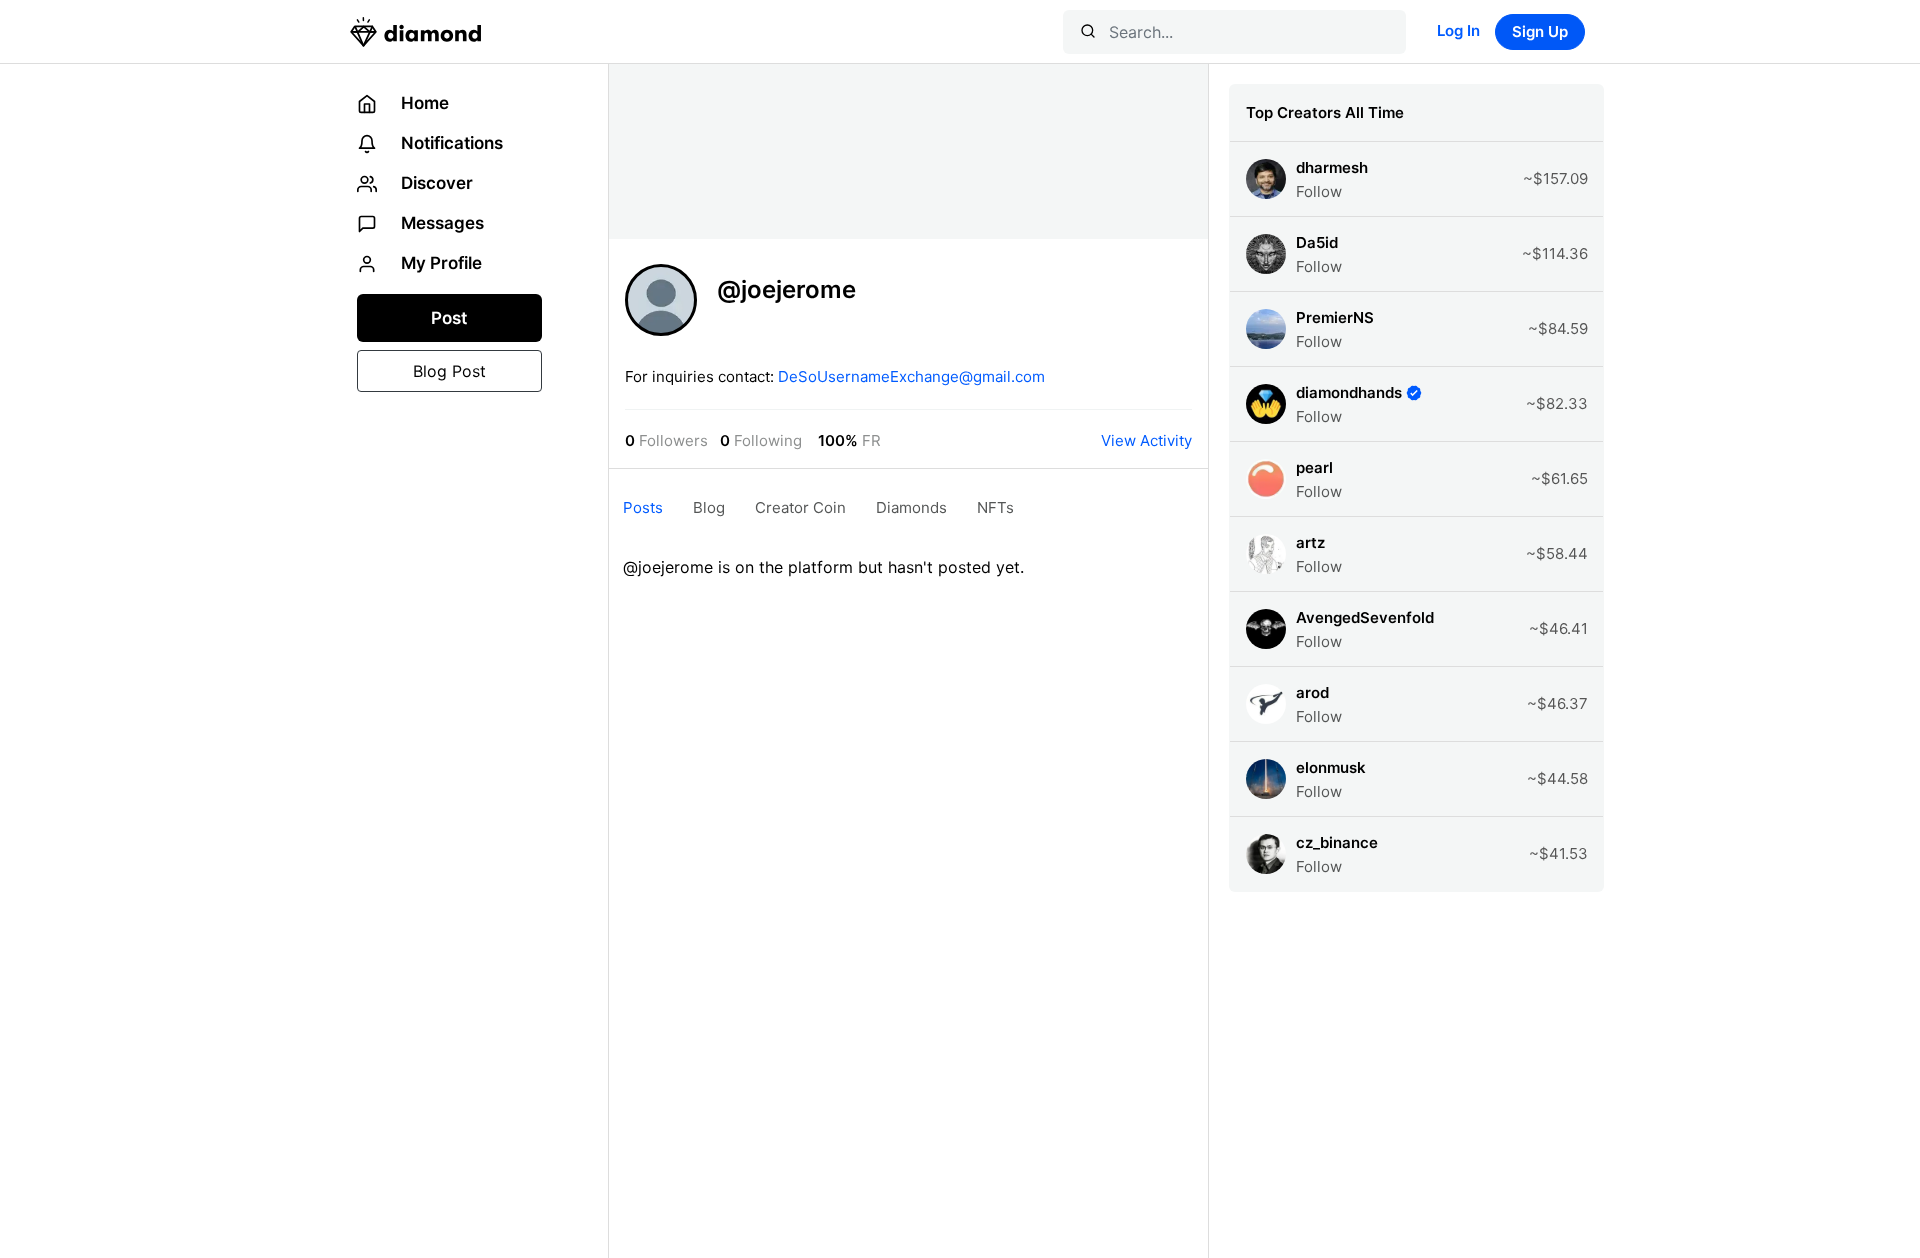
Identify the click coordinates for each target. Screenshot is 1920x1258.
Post (449, 318)
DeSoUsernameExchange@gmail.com (911, 376)
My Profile (439, 263)
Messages (440, 223)
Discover (435, 183)
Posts (643, 507)
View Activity (1146, 440)
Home (423, 103)
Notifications (450, 143)
